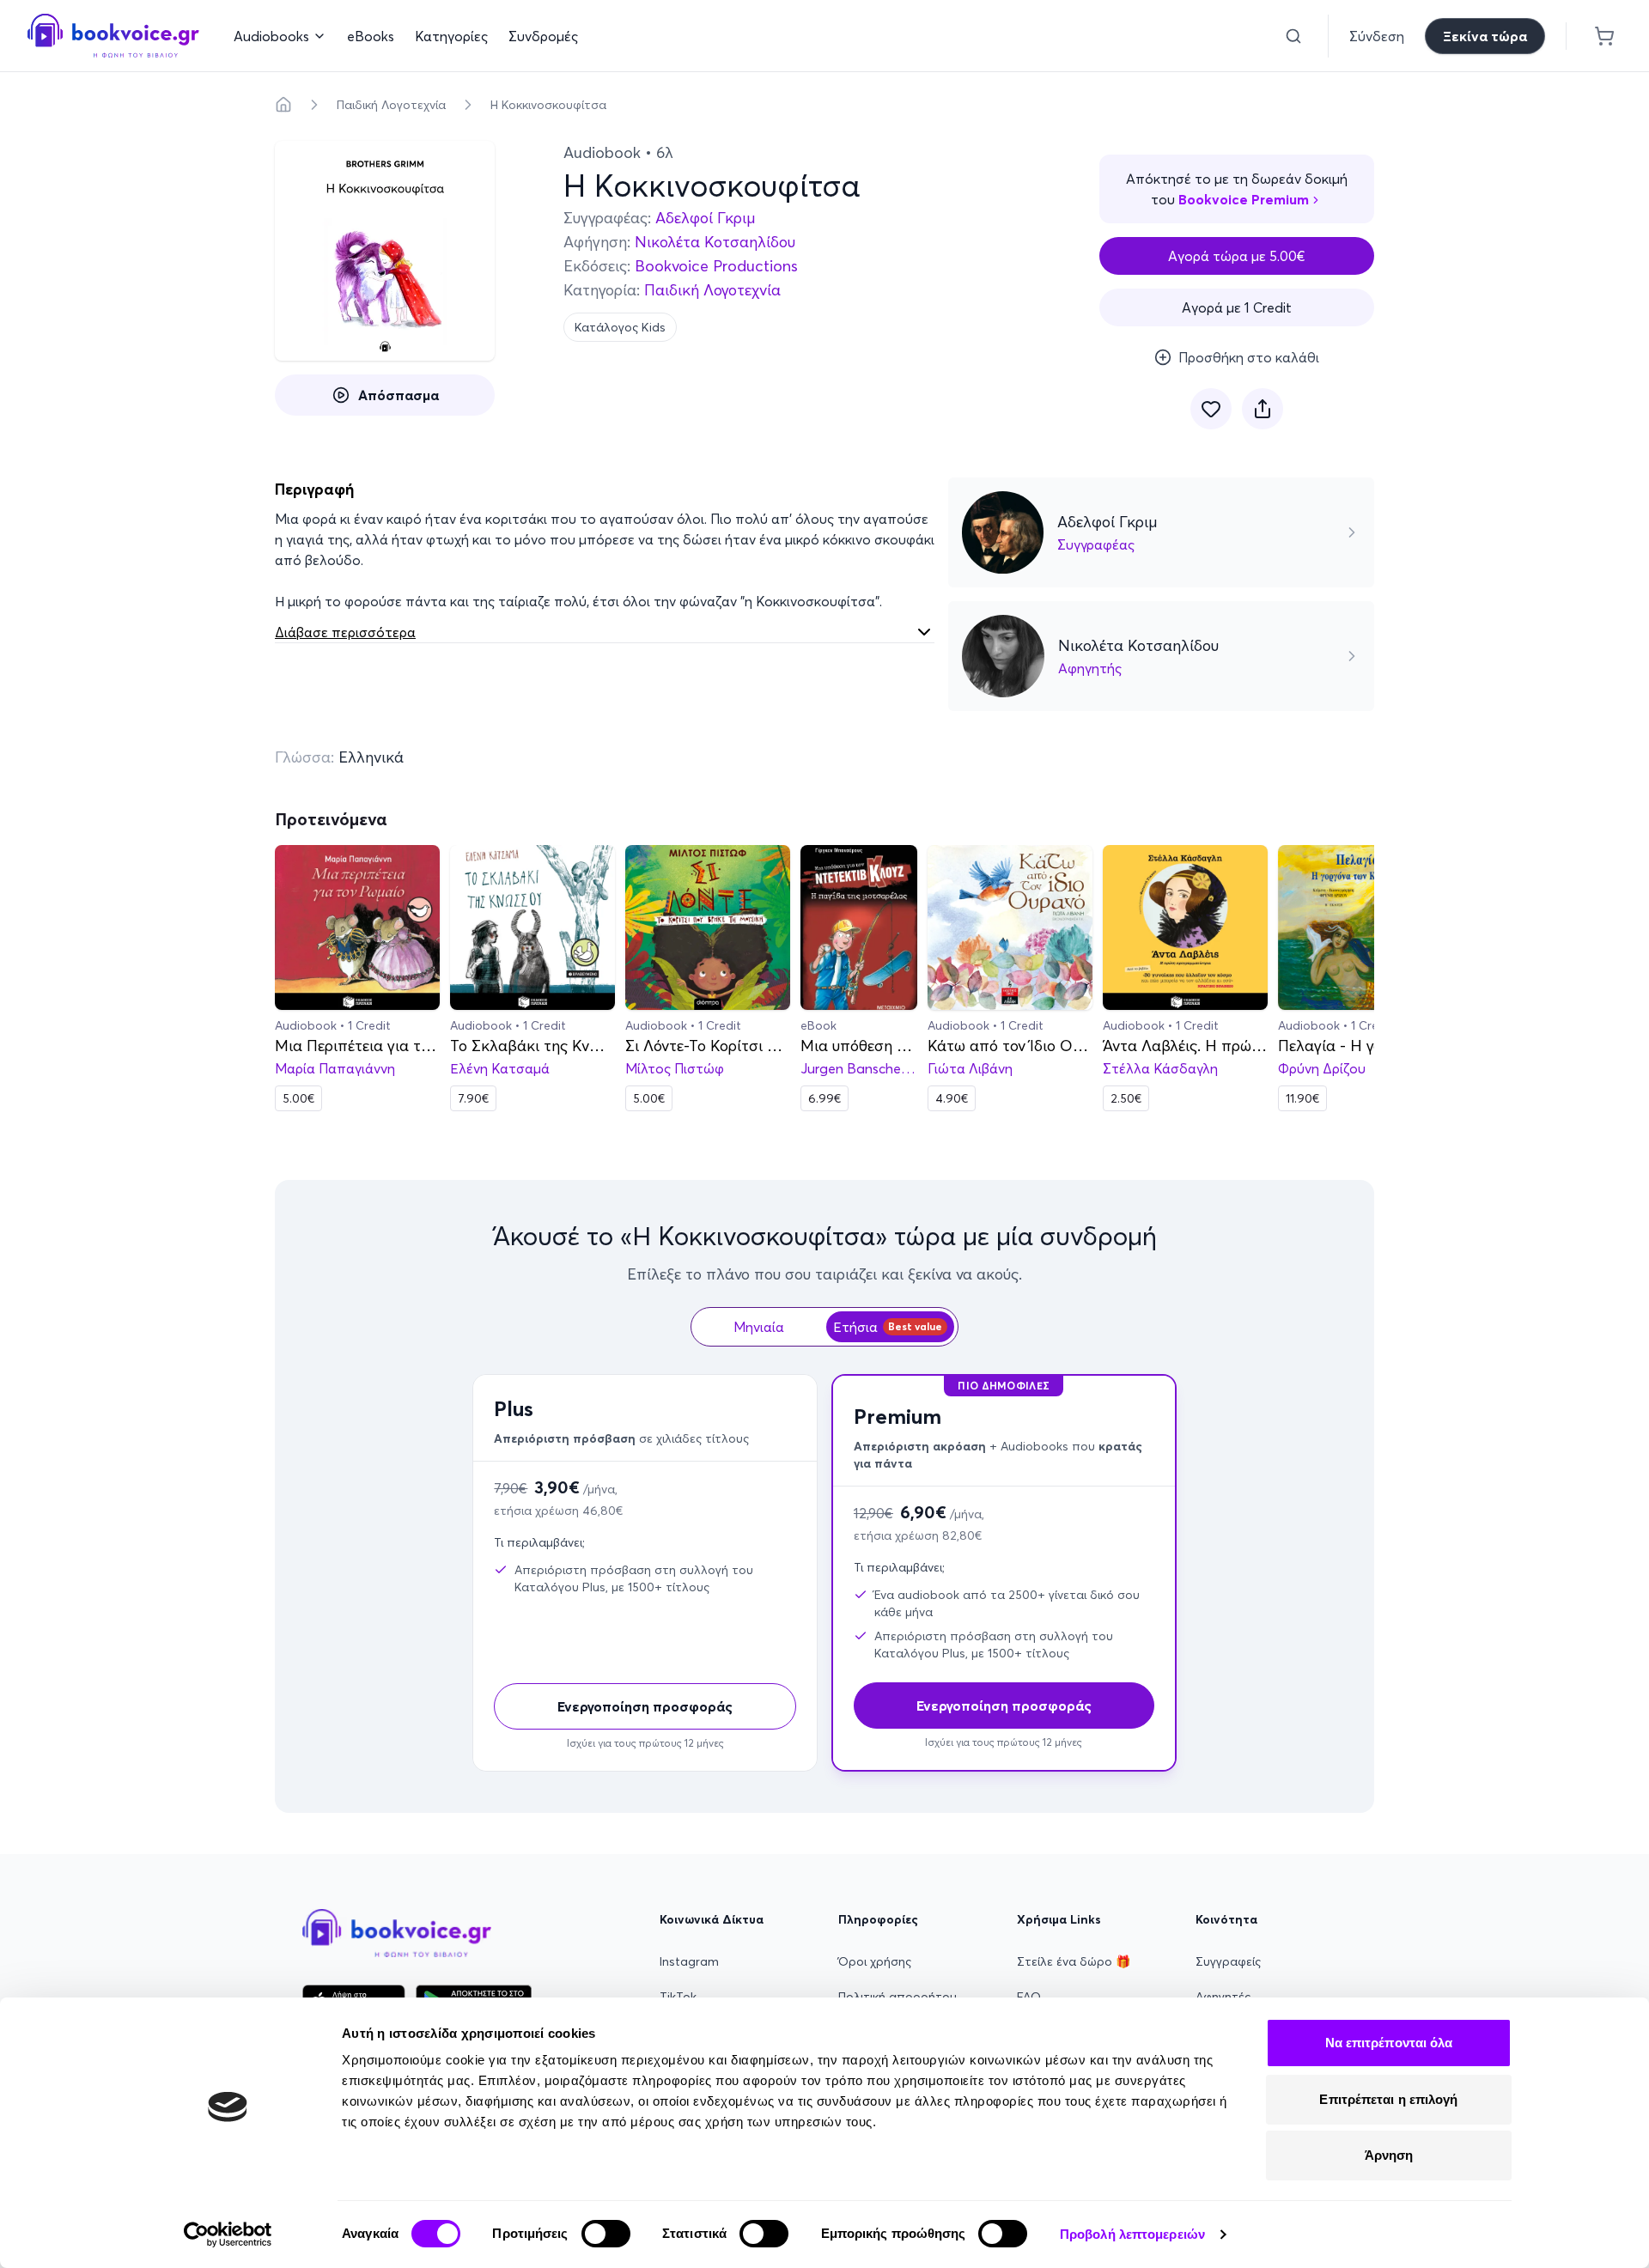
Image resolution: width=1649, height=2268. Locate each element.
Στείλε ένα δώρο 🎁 (1074, 1961)
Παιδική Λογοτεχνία (391, 105)
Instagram (689, 1961)
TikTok (678, 1997)
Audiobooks (271, 36)
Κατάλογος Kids (620, 327)
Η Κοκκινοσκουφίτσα (548, 105)
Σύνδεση (1377, 36)
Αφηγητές (1223, 1997)
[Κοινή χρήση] (1263, 409)
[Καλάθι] (1604, 36)
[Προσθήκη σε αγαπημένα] (1211, 409)
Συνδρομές (543, 36)
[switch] (606, 2234)
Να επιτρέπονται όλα (1389, 2043)
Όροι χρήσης (875, 1961)
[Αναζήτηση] (1293, 36)
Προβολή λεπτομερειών (1132, 2234)
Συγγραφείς (1228, 1961)
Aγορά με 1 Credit (1237, 307)
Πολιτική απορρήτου (898, 1997)
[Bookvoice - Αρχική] (113, 36)
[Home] (283, 105)
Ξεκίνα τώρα (1485, 36)
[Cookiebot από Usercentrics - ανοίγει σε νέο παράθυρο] (228, 2235)
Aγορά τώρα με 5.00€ (1237, 256)
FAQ (1029, 1997)
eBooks (371, 36)
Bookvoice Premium (1244, 199)
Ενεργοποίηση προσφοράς (645, 1706)
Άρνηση (1389, 2155)
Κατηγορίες (451, 36)
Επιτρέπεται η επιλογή (1388, 2099)
